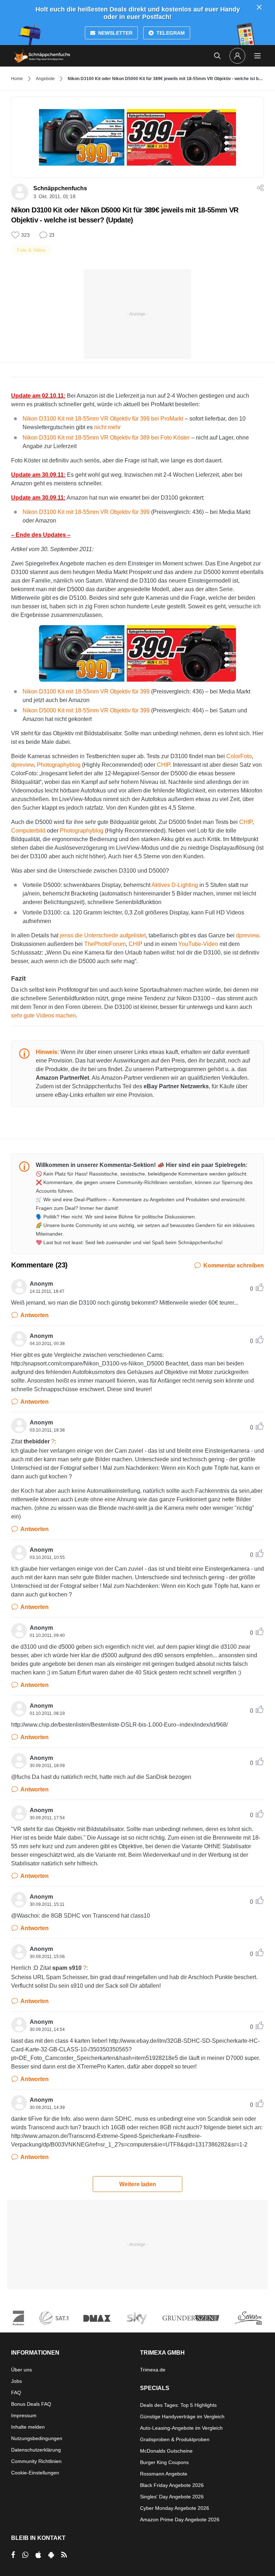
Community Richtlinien (36, 2461)
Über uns (21, 2370)
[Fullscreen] (137, 653)
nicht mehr (107, 427)
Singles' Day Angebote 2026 (172, 2497)
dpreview (23, 765)
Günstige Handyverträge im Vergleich (182, 2416)
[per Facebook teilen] (13, 2555)
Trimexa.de (153, 2370)
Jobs (16, 2381)
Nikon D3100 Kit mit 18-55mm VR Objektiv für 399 (86, 512)
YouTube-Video (198, 944)
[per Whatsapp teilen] (25, 2555)
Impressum (24, 2415)
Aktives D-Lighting (175, 885)
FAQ (16, 2393)
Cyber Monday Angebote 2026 (175, 2508)
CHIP (163, 765)
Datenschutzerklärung (36, 2450)
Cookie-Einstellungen (35, 2473)
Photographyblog (59, 765)
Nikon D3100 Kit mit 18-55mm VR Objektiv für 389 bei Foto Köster (106, 438)
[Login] (237, 56)
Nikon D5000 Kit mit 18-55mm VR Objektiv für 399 (86, 710)
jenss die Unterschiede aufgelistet (103, 935)
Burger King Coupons (164, 2462)
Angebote (45, 79)
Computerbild (28, 831)
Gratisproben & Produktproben (175, 2439)
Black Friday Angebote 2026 (172, 2485)
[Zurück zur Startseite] (42, 56)
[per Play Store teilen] (51, 2555)
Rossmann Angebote (164, 2474)
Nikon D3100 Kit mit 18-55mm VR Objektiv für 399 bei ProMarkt (103, 419)
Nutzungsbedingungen (37, 2438)
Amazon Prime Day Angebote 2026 (180, 2519)
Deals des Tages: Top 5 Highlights (178, 2405)
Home (17, 79)
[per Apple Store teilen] (38, 2555)
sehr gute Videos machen (44, 1015)
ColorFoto (239, 756)
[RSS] (64, 2555)
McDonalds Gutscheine (166, 2451)
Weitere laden (138, 2184)
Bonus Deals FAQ (31, 2404)
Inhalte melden (28, 2427)
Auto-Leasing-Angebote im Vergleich (181, 2428)
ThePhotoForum (105, 944)
